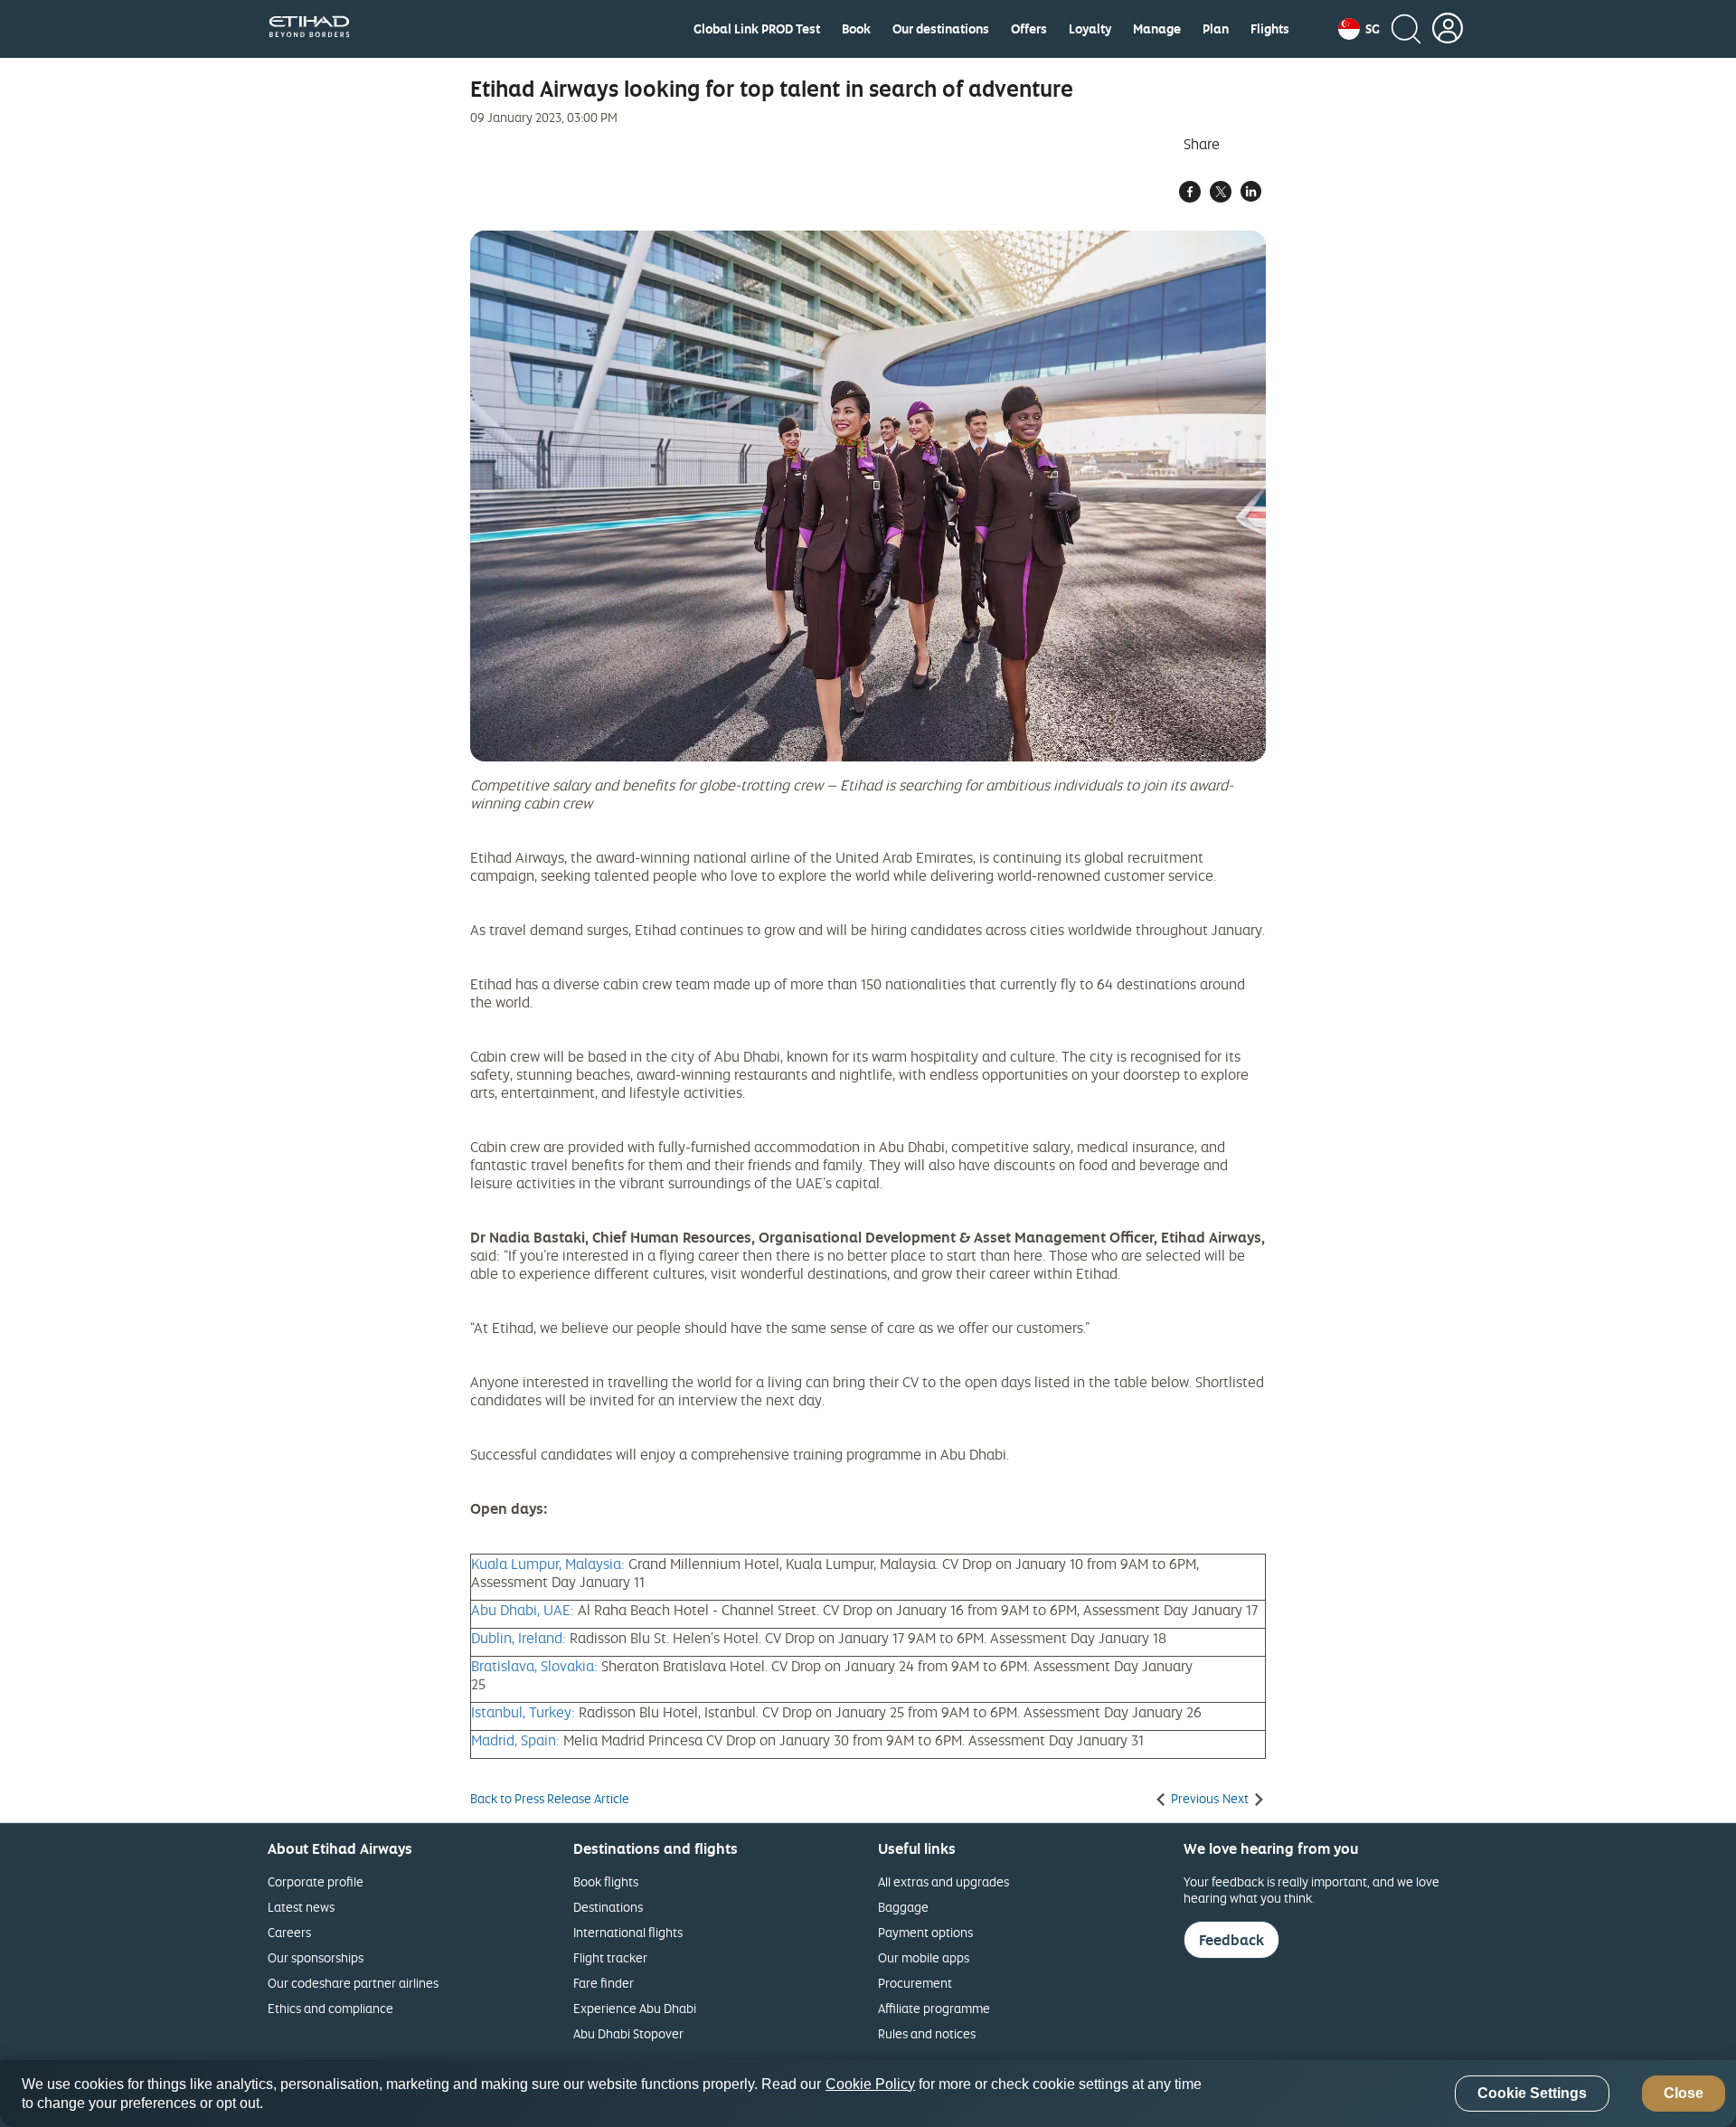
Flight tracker (610, 1957)
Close (1684, 2094)
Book (856, 29)
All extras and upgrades (943, 1881)
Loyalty (1090, 29)
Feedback (1231, 1940)
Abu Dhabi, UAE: (523, 1610)
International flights (628, 1932)
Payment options (925, 1932)
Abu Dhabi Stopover (628, 2033)
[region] (868, 2094)
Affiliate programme (934, 2008)
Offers (1029, 29)
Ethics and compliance (330, 2008)
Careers (289, 1932)
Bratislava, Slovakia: (534, 1666)
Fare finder (604, 1983)
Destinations (608, 1907)
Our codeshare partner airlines (353, 1983)
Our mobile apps (924, 1957)
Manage (1157, 29)
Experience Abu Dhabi (635, 2008)
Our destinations (941, 29)
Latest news (301, 1907)
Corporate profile (316, 1881)
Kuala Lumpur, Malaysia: (548, 1564)
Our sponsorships (316, 1957)
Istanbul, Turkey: (523, 1712)
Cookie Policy (870, 2084)
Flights (1270, 29)
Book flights (606, 1881)
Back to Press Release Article (550, 1799)
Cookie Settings (1532, 2094)
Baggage (903, 1907)
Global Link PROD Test (757, 29)
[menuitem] (757, 29)
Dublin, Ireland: (519, 1638)
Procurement (915, 1983)
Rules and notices (927, 2033)
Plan (1216, 29)
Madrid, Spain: (515, 1740)
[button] (1359, 29)
